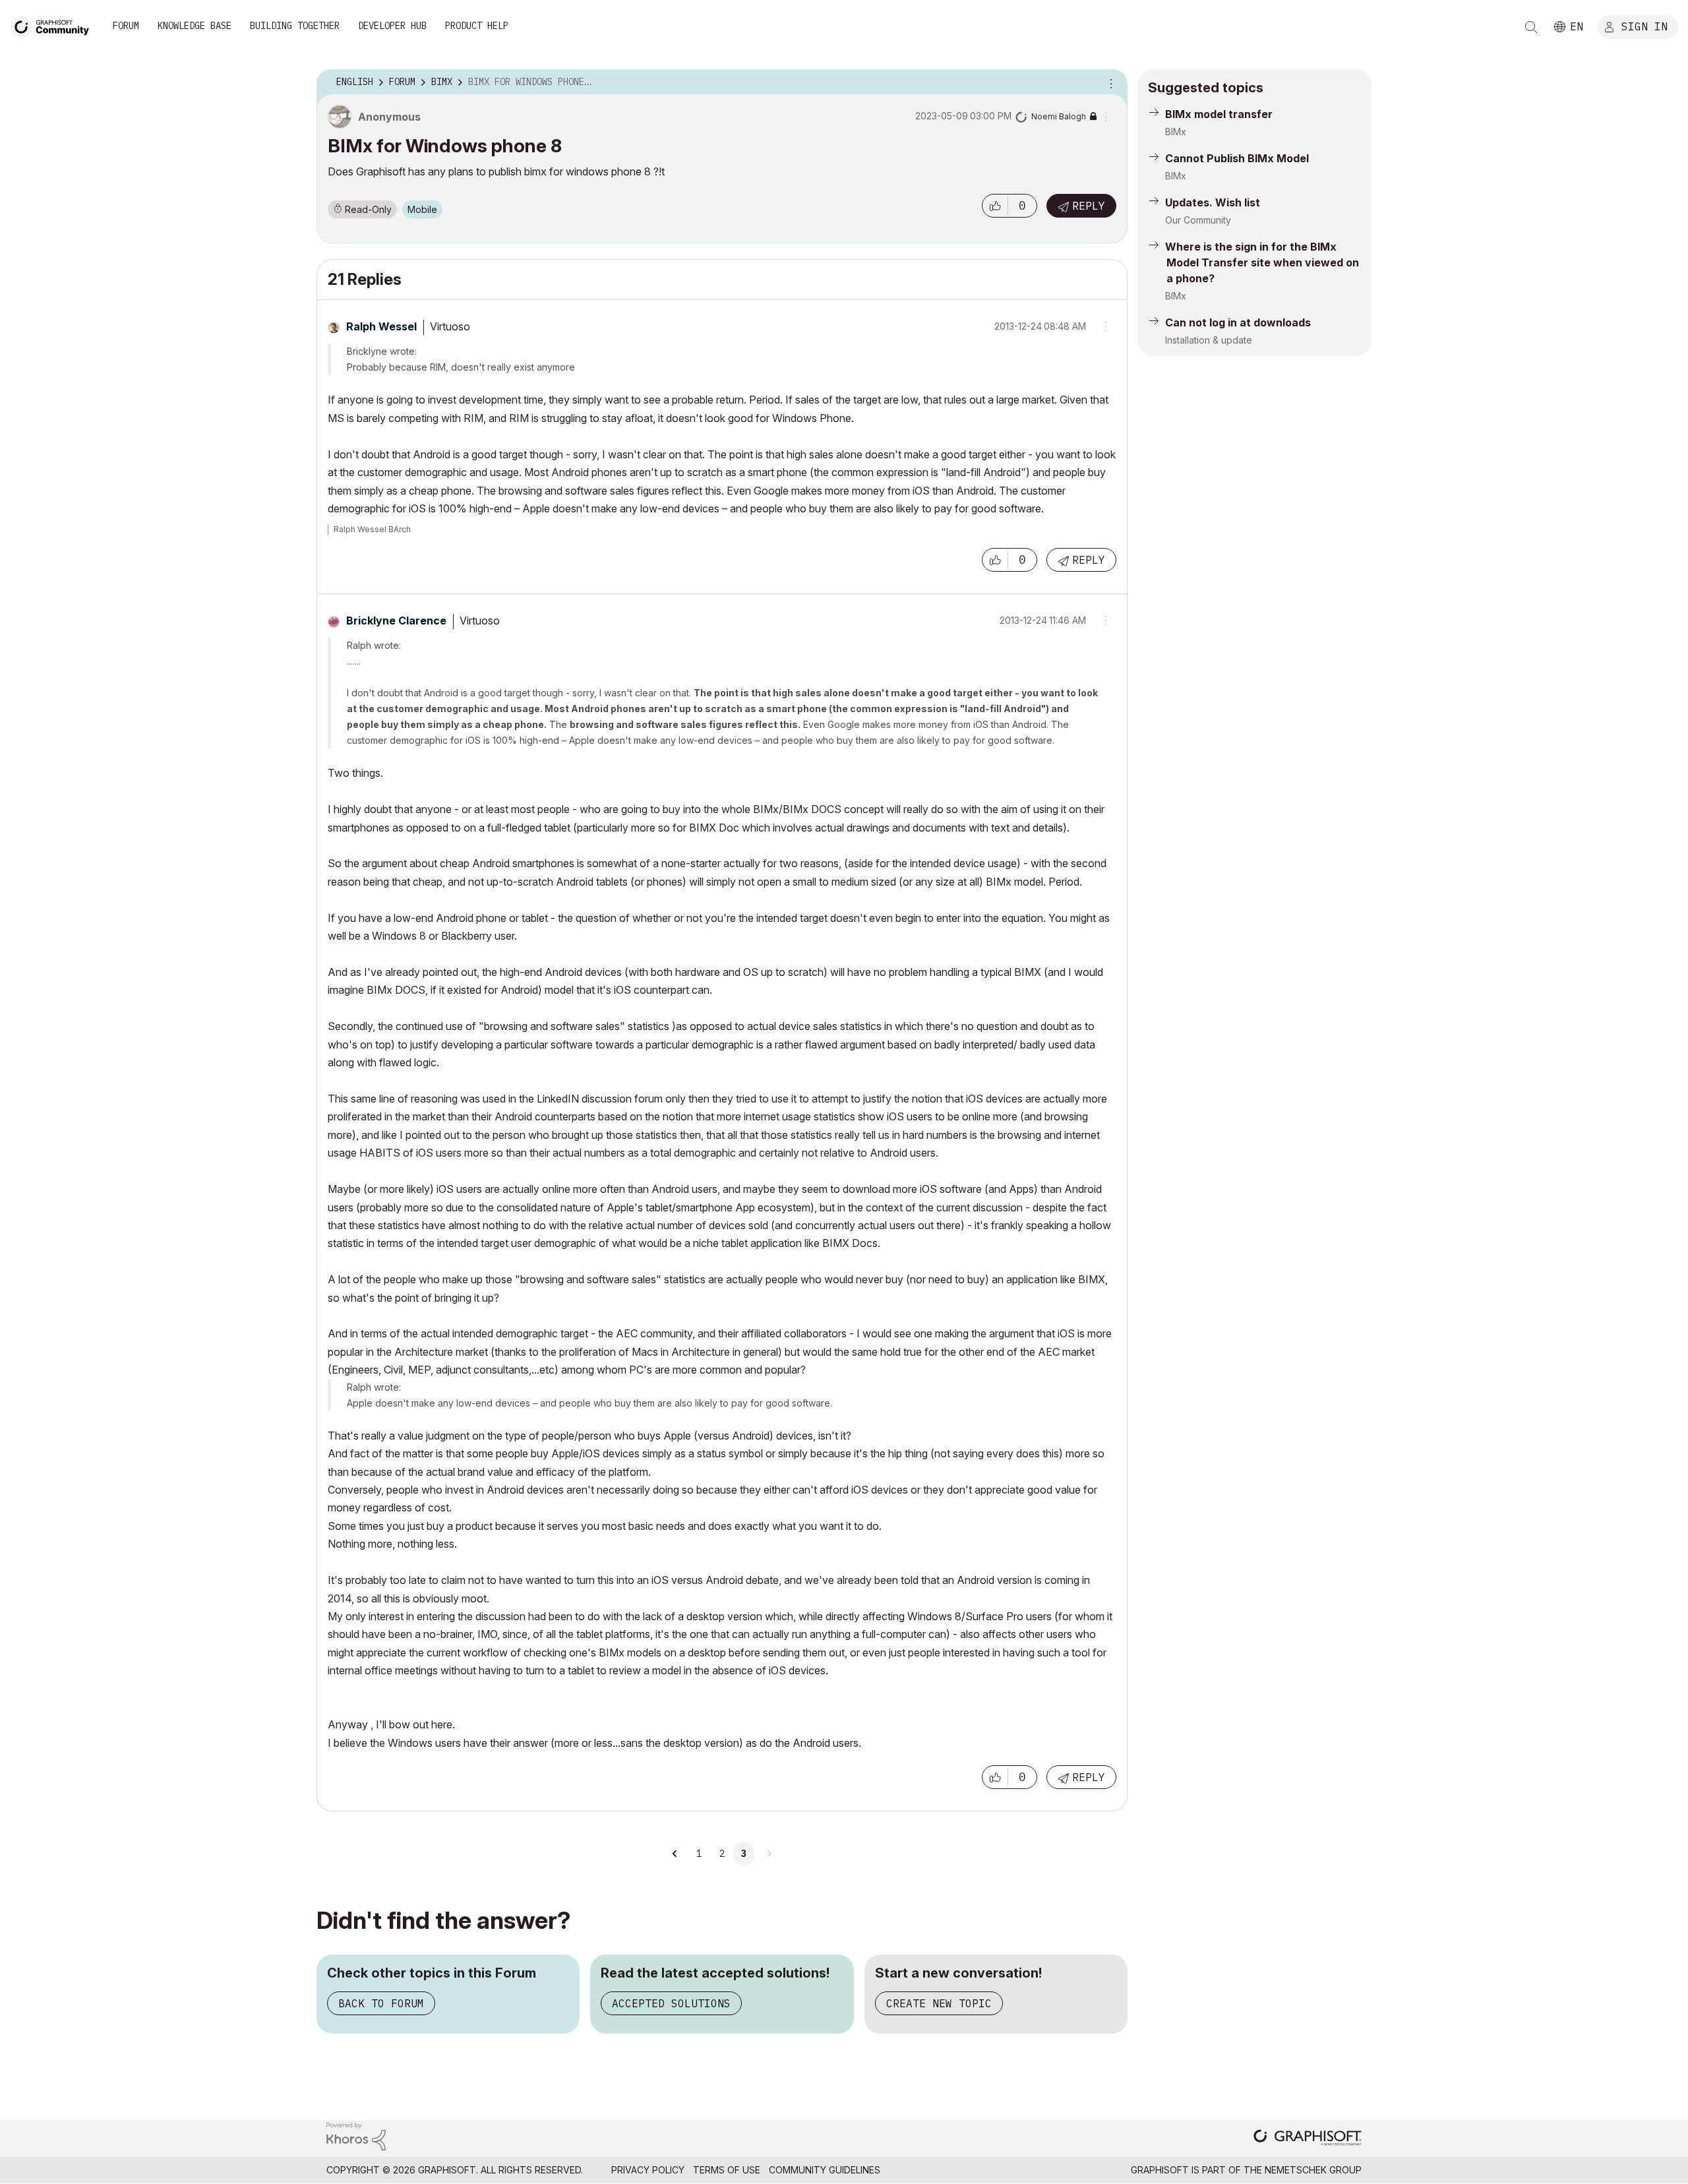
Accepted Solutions (671, 2003)
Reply (1089, 206)
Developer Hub (392, 26)
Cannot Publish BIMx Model (1237, 158)
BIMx (1176, 132)
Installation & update (1209, 340)
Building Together (295, 26)
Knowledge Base (195, 26)
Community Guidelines (825, 2170)
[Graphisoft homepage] (1308, 2139)
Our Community (1198, 220)
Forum (126, 26)
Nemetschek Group (1313, 2170)
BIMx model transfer (1219, 114)
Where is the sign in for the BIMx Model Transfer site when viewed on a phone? (1262, 262)
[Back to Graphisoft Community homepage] (54, 25)
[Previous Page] (676, 1854)
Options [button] (1109, 82)
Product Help (477, 26)
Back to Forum (381, 2003)
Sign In (1644, 26)
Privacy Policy (648, 2170)
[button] (995, 206)
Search (1531, 27)
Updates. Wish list (1213, 202)
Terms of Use (727, 2170)
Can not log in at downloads (1238, 322)
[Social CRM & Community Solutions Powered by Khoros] (356, 2136)
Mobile (422, 209)
